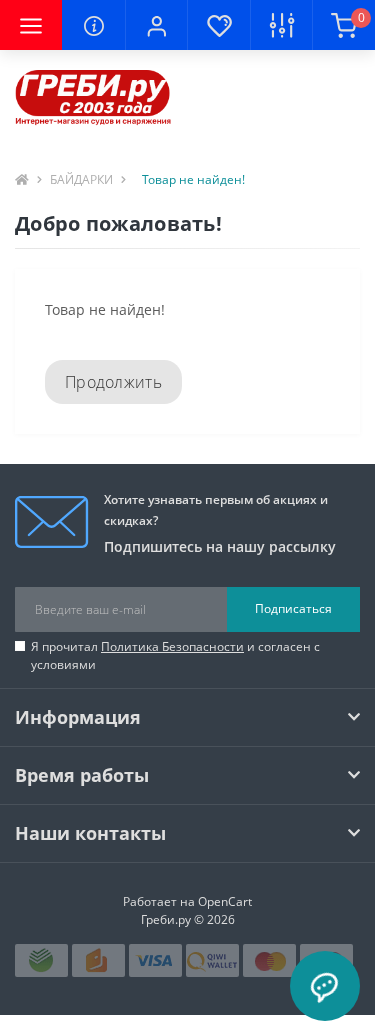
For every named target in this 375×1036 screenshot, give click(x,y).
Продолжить (113, 382)
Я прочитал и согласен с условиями (175, 655)
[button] (156, 25)
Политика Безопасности (172, 646)
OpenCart (225, 901)
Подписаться (293, 608)
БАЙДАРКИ (81, 179)
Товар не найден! (193, 179)
